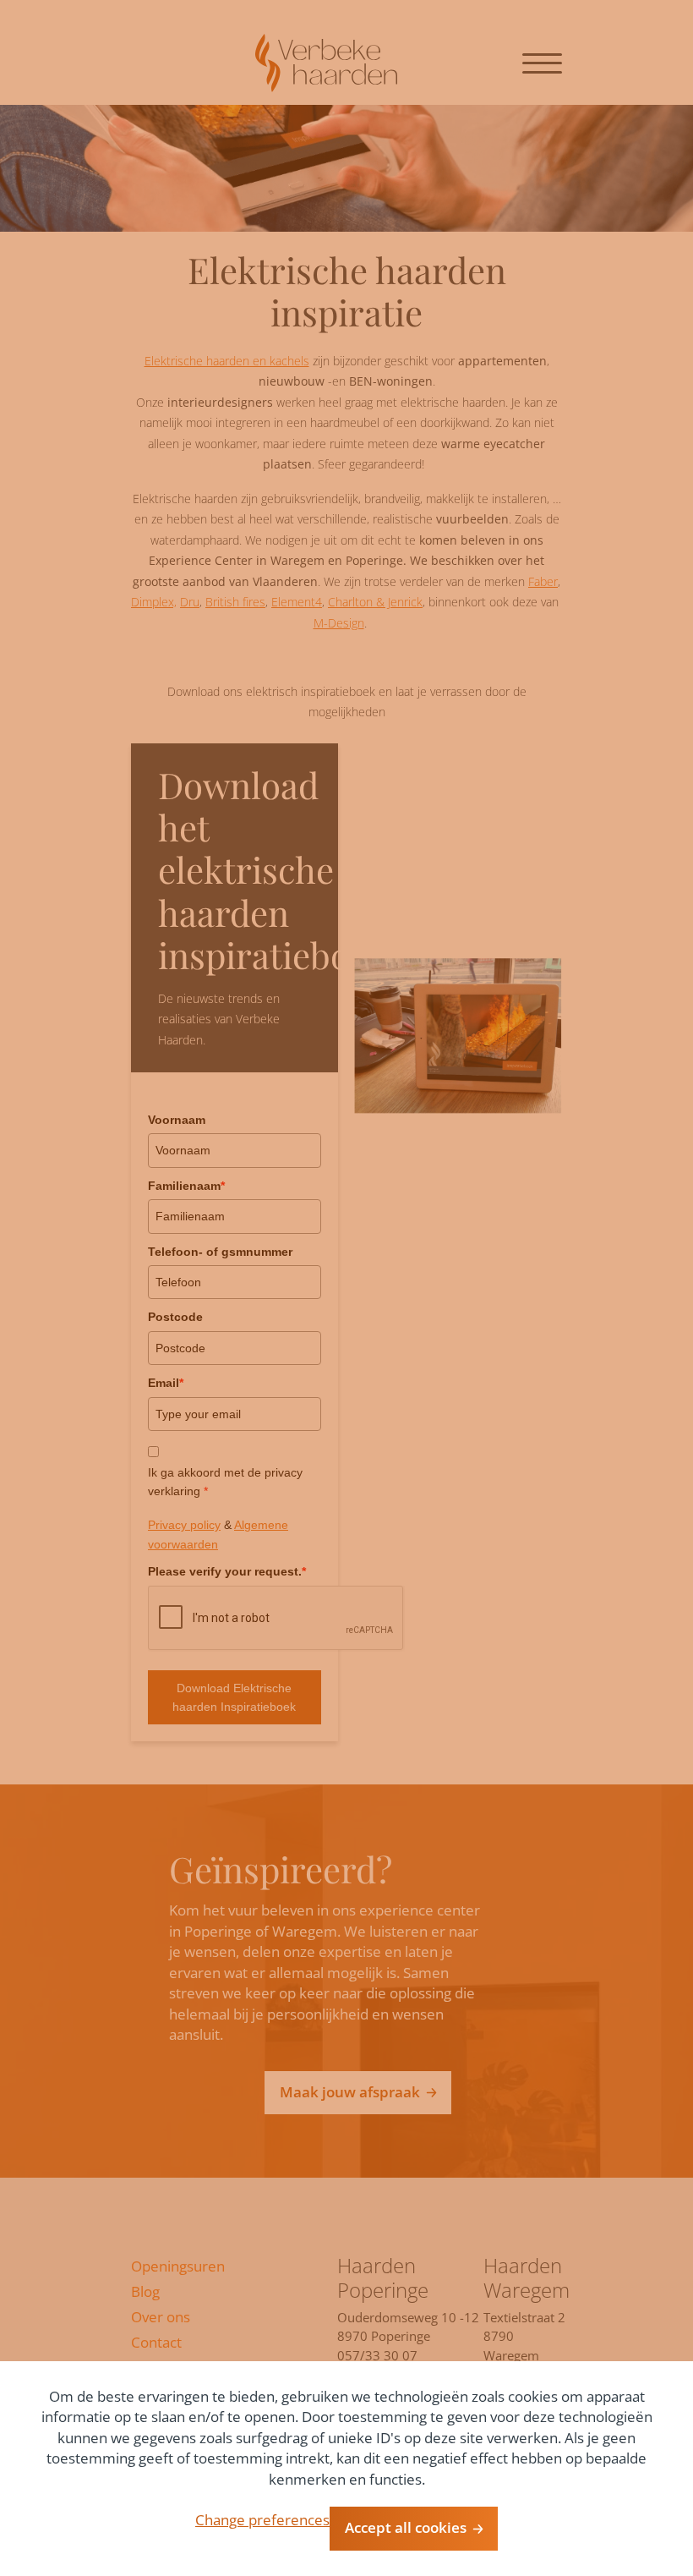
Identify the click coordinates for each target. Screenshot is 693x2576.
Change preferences (262, 2520)
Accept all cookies (406, 2527)
